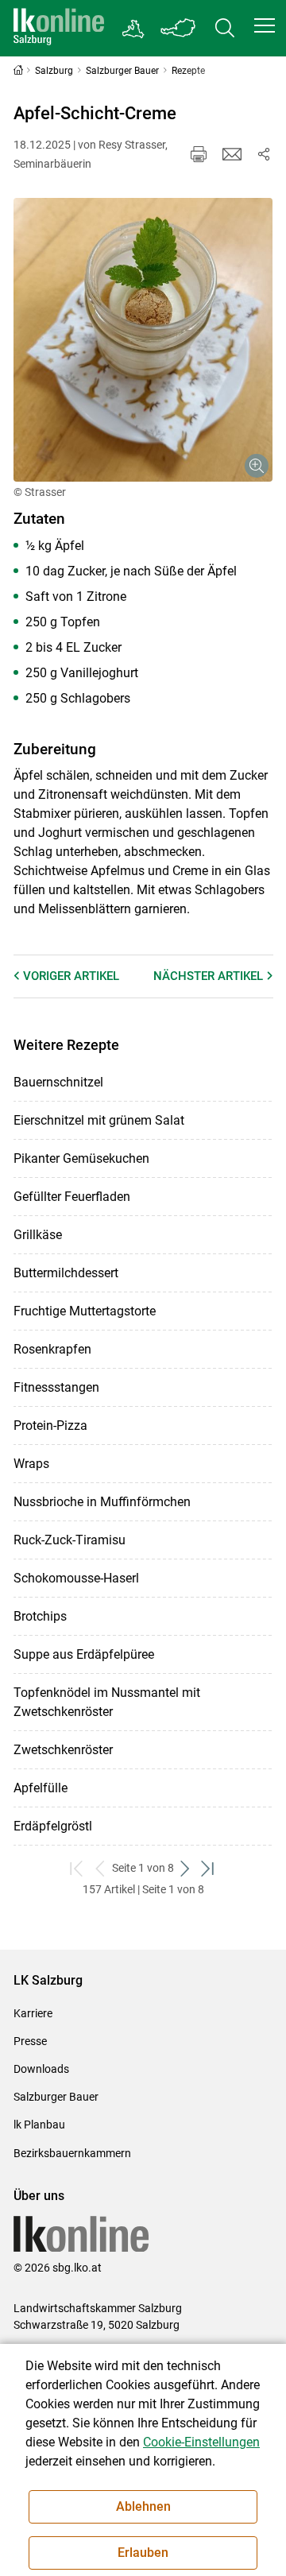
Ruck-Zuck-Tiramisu (70, 1540)
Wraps (31, 1464)
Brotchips (40, 1616)
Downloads (41, 2069)
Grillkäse (38, 1235)
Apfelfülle (41, 1788)
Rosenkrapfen (52, 1349)
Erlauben (143, 2553)
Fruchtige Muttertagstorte (85, 1311)
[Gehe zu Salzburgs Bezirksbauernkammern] (134, 29)
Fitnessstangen (56, 1387)
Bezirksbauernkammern (72, 2153)
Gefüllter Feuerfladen (72, 1197)
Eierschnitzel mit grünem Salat (99, 1120)
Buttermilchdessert (66, 1273)
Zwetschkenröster (63, 1750)
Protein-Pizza (50, 1426)
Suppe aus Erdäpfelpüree (84, 1654)
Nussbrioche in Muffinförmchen (102, 1502)
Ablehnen (143, 2506)
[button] (265, 25)
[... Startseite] (59, 28)
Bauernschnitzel (58, 1082)
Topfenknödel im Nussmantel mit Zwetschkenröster (107, 1702)
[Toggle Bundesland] (179, 28)
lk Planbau (39, 2125)
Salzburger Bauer (56, 2097)
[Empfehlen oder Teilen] (264, 154)
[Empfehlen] (232, 154)
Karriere (33, 2013)
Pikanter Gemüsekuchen (81, 1158)
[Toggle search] (225, 28)
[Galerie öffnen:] (143, 340)
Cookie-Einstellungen (201, 2442)
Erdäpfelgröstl (53, 1826)
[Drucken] (199, 154)
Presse (30, 2041)
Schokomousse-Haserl (76, 1578)
